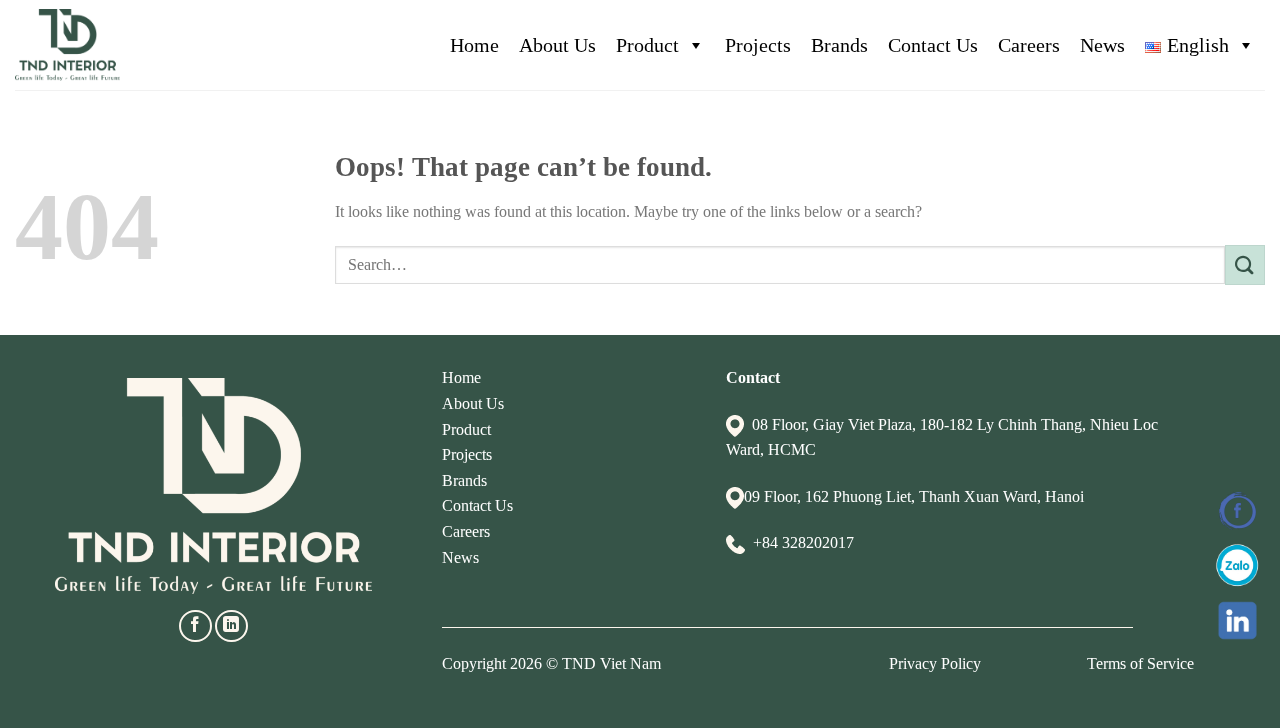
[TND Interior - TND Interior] (67, 45)
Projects (758, 45)
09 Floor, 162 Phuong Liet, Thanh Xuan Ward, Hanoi (914, 496)
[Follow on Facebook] (195, 626)
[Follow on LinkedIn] (231, 626)
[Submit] (1245, 264)
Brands (839, 45)
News (1102, 45)
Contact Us (933, 45)
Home (474, 45)
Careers (1029, 45)
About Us (557, 45)
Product (647, 45)
